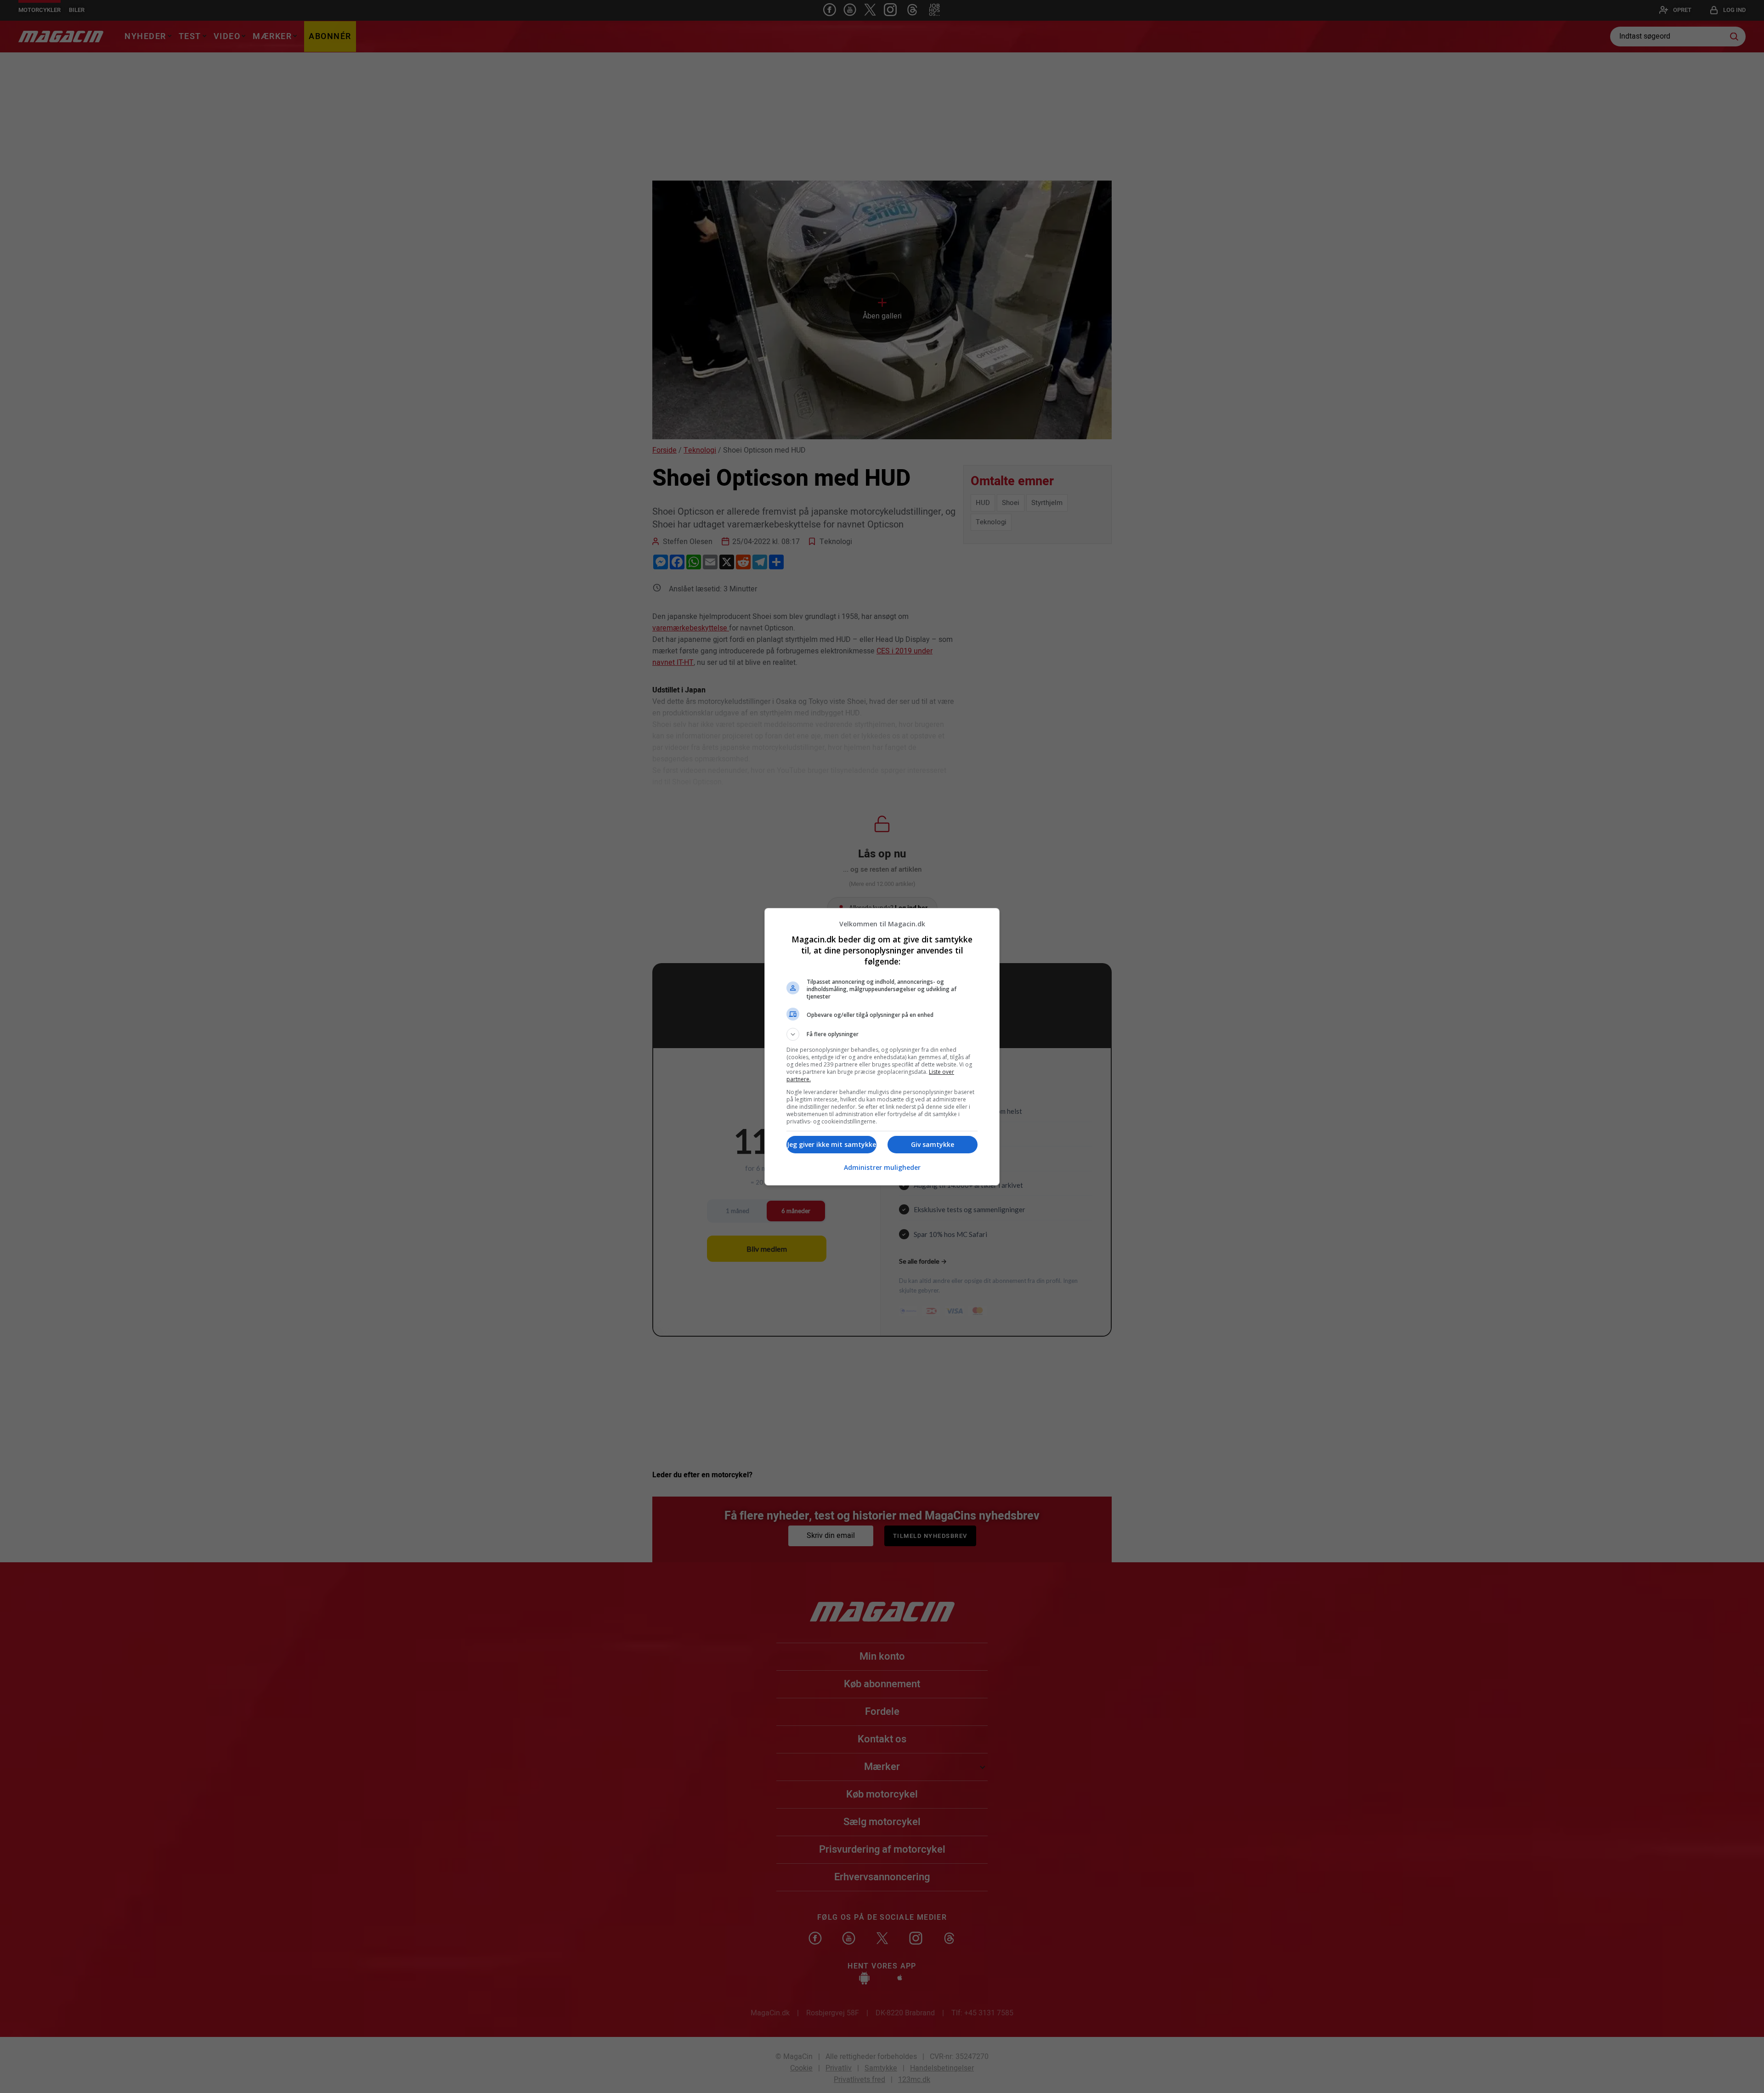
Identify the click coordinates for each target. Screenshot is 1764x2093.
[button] (882, 1034)
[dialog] (882, 1047)
